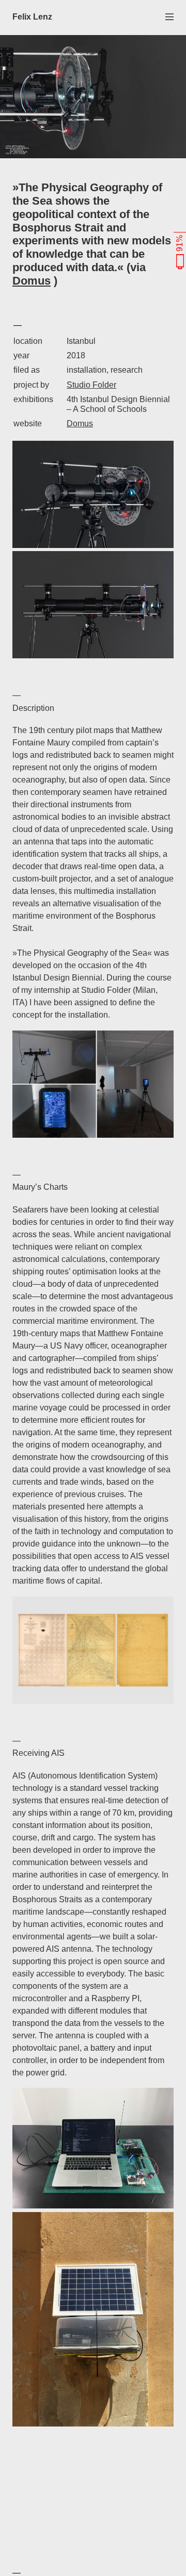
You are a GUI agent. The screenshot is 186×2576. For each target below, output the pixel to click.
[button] (169, 16)
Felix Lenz (32, 17)
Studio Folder (91, 385)
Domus (32, 281)
